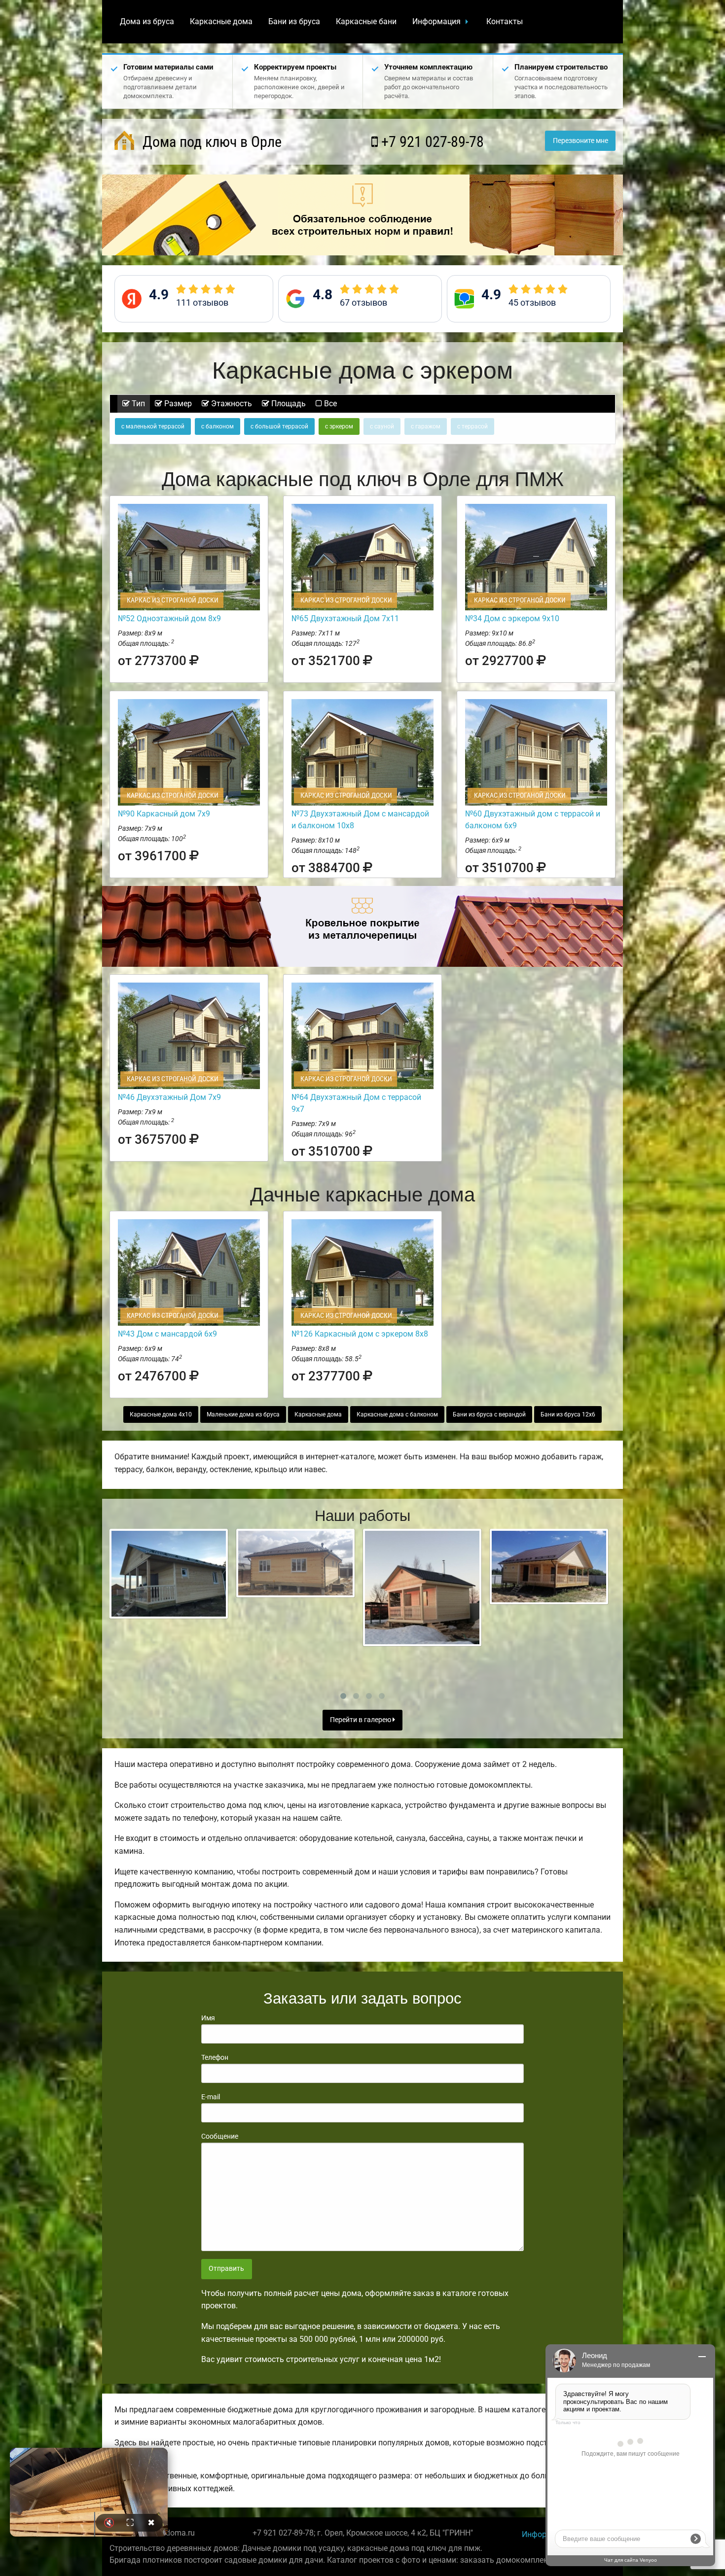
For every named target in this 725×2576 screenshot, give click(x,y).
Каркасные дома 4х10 (161, 1414)
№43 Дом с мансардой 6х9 (167, 1334)
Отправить (226, 2269)
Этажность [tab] (231, 404)
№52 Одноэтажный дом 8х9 (169, 618)
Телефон (215, 2057)
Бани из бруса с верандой (489, 1414)
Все (329, 404)
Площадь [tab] (288, 404)
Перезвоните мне (580, 141)
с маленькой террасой (153, 426)
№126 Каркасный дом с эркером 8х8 (360, 1334)
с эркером (339, 426)
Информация (436, 21)
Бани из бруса (294, 21)
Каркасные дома (221, 21)
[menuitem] (147, 22)
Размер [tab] (177, 404)
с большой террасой (279, 426)
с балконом (217, 426)
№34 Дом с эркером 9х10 (512, 618)
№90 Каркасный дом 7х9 (164, 814)
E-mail (211, 2097)
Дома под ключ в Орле (210, 142)
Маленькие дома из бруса (243, 1414)
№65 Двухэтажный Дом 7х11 (345, 618)
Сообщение (220, 2136)
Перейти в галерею (361, 1720)
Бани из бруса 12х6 (568, 1414)
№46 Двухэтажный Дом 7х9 (169, 1097)
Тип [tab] (137, 404)
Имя (208, 2018)
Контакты (505, 21)
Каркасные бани (366, 21)
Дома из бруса (147, 21)
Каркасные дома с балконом (397, 1414)
